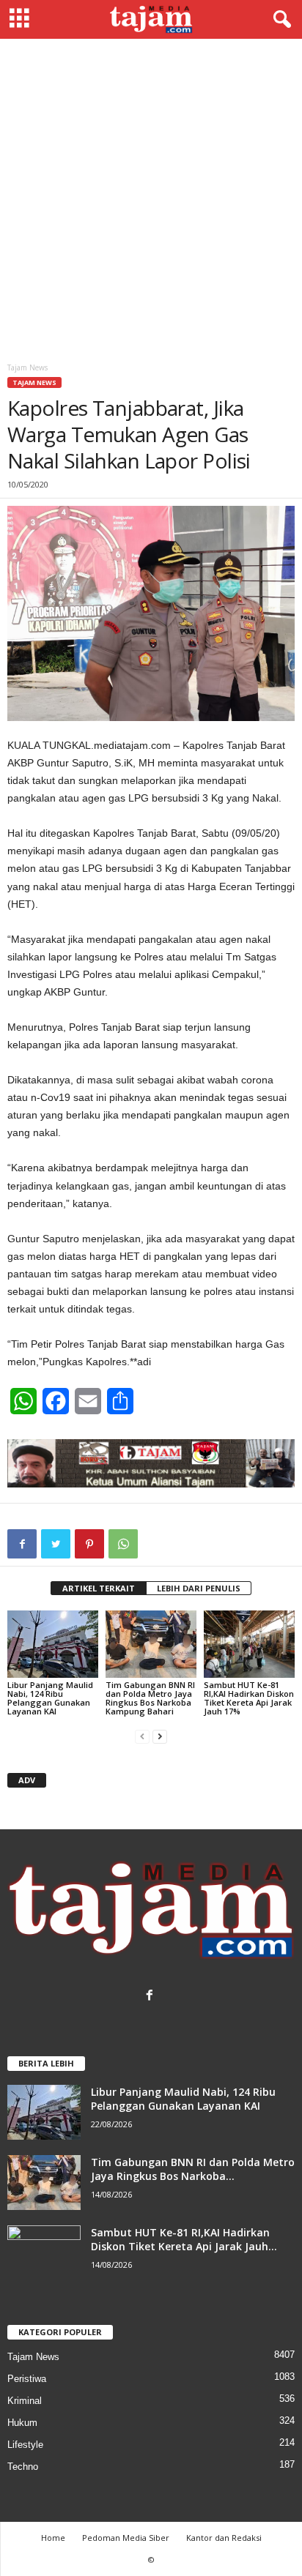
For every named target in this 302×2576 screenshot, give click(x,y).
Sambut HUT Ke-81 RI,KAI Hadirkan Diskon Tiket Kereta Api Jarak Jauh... (184, 2239)
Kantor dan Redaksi (224, 2538)
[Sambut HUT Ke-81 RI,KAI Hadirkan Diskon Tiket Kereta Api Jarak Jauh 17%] (249, 1644)
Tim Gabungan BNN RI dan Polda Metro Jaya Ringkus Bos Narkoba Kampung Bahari (150, 1698)
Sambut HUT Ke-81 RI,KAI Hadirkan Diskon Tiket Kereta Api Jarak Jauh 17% (249, 1698)
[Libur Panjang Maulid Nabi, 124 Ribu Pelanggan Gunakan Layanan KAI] (53, 1644)
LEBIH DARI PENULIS (199, 1588)
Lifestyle (25, 2445)
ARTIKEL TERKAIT (99, 1588)
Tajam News (34, 382)
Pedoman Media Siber (126, 2538)
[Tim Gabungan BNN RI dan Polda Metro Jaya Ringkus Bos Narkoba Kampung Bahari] (151, 1644)
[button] (279, 20)
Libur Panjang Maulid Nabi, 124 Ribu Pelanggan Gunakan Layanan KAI (50, 1698)
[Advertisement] (151, 197)
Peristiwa (27, 2379)
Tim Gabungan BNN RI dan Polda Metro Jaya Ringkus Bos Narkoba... (193, 2169)
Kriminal (25, 2401)
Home (53, 2538)
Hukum (22, 2423)
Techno (23, 2467)
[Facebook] (151, 1997)
